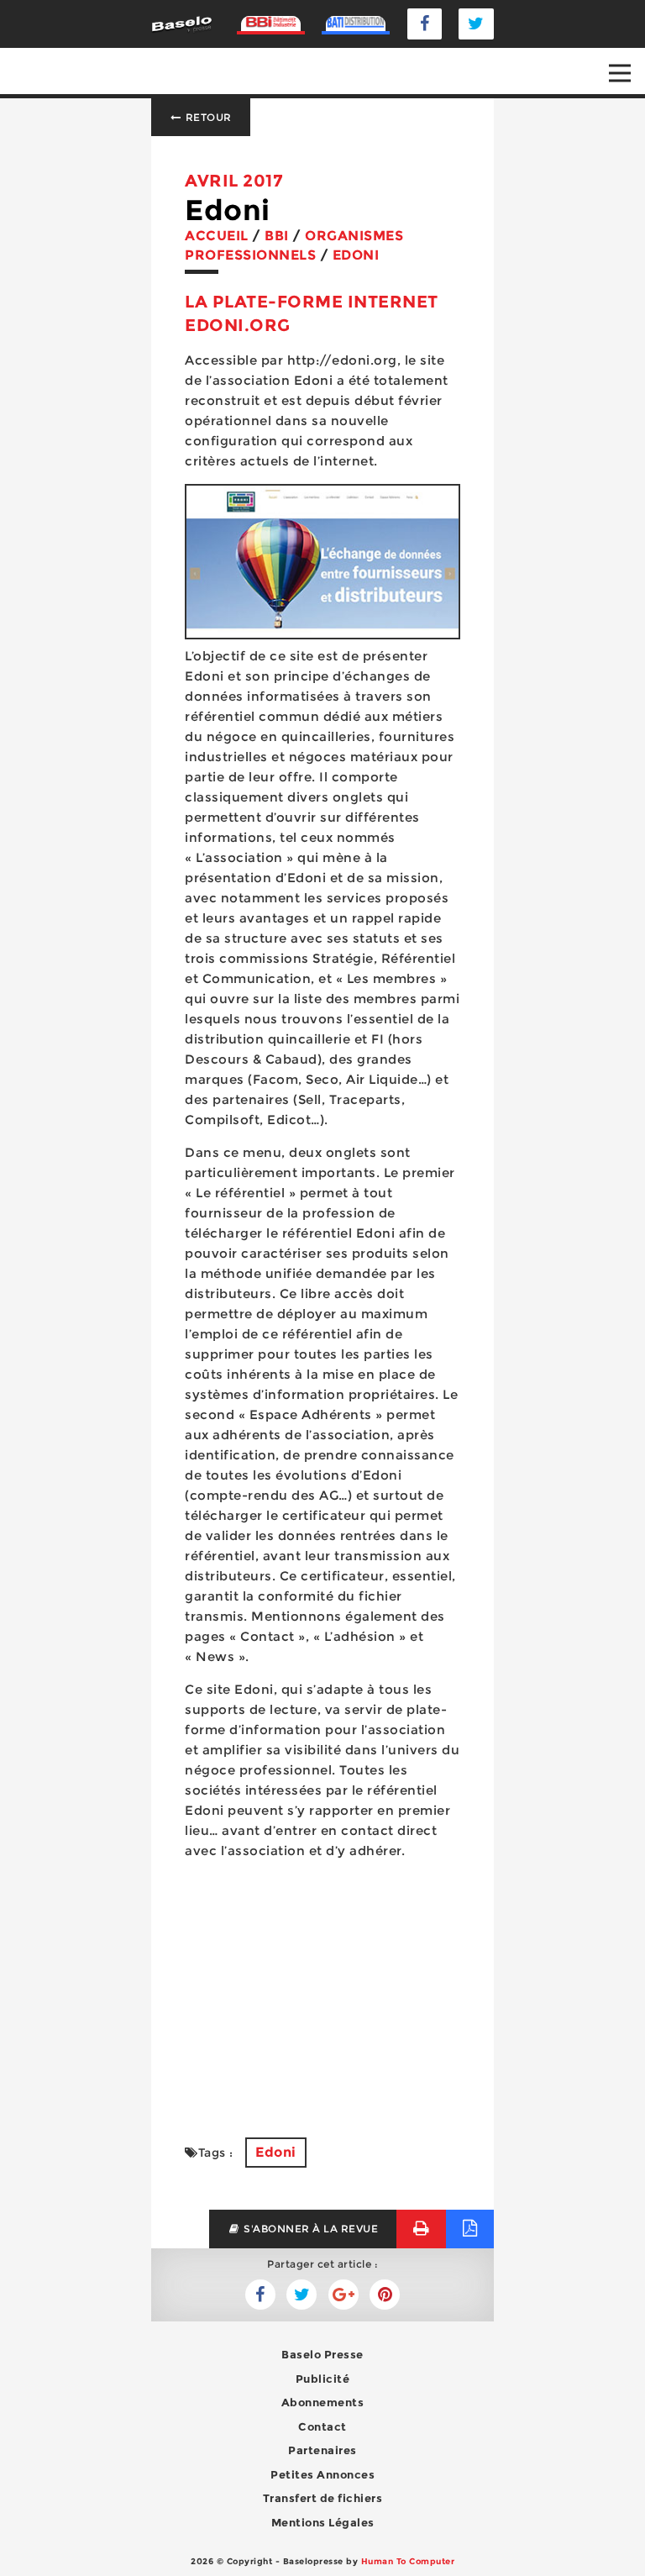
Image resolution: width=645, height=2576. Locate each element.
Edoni (276, 2152)
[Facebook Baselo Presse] (425, 24)
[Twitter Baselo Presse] (476, 24)
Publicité (323, 2379)
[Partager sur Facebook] (302, 2295)
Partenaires (322, 2450)
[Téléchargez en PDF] (470, 2229)
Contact (322, 2426)
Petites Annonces (322, 2474)
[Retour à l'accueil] (182, 23)
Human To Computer (408, 2561)
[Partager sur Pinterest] (385, 2295)
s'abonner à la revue (310, 2229)
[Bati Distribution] (356, 24)
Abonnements (323, 2402)
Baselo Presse (322, 2354)
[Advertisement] (322, 1989)
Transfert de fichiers (323, 2498)
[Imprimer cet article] (421, 2229)
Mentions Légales (323, 2522)
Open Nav (620, 73)
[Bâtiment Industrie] (271, 24)
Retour (207, 117)
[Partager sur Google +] (343, 2295)
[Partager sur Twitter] (260, 2295)
